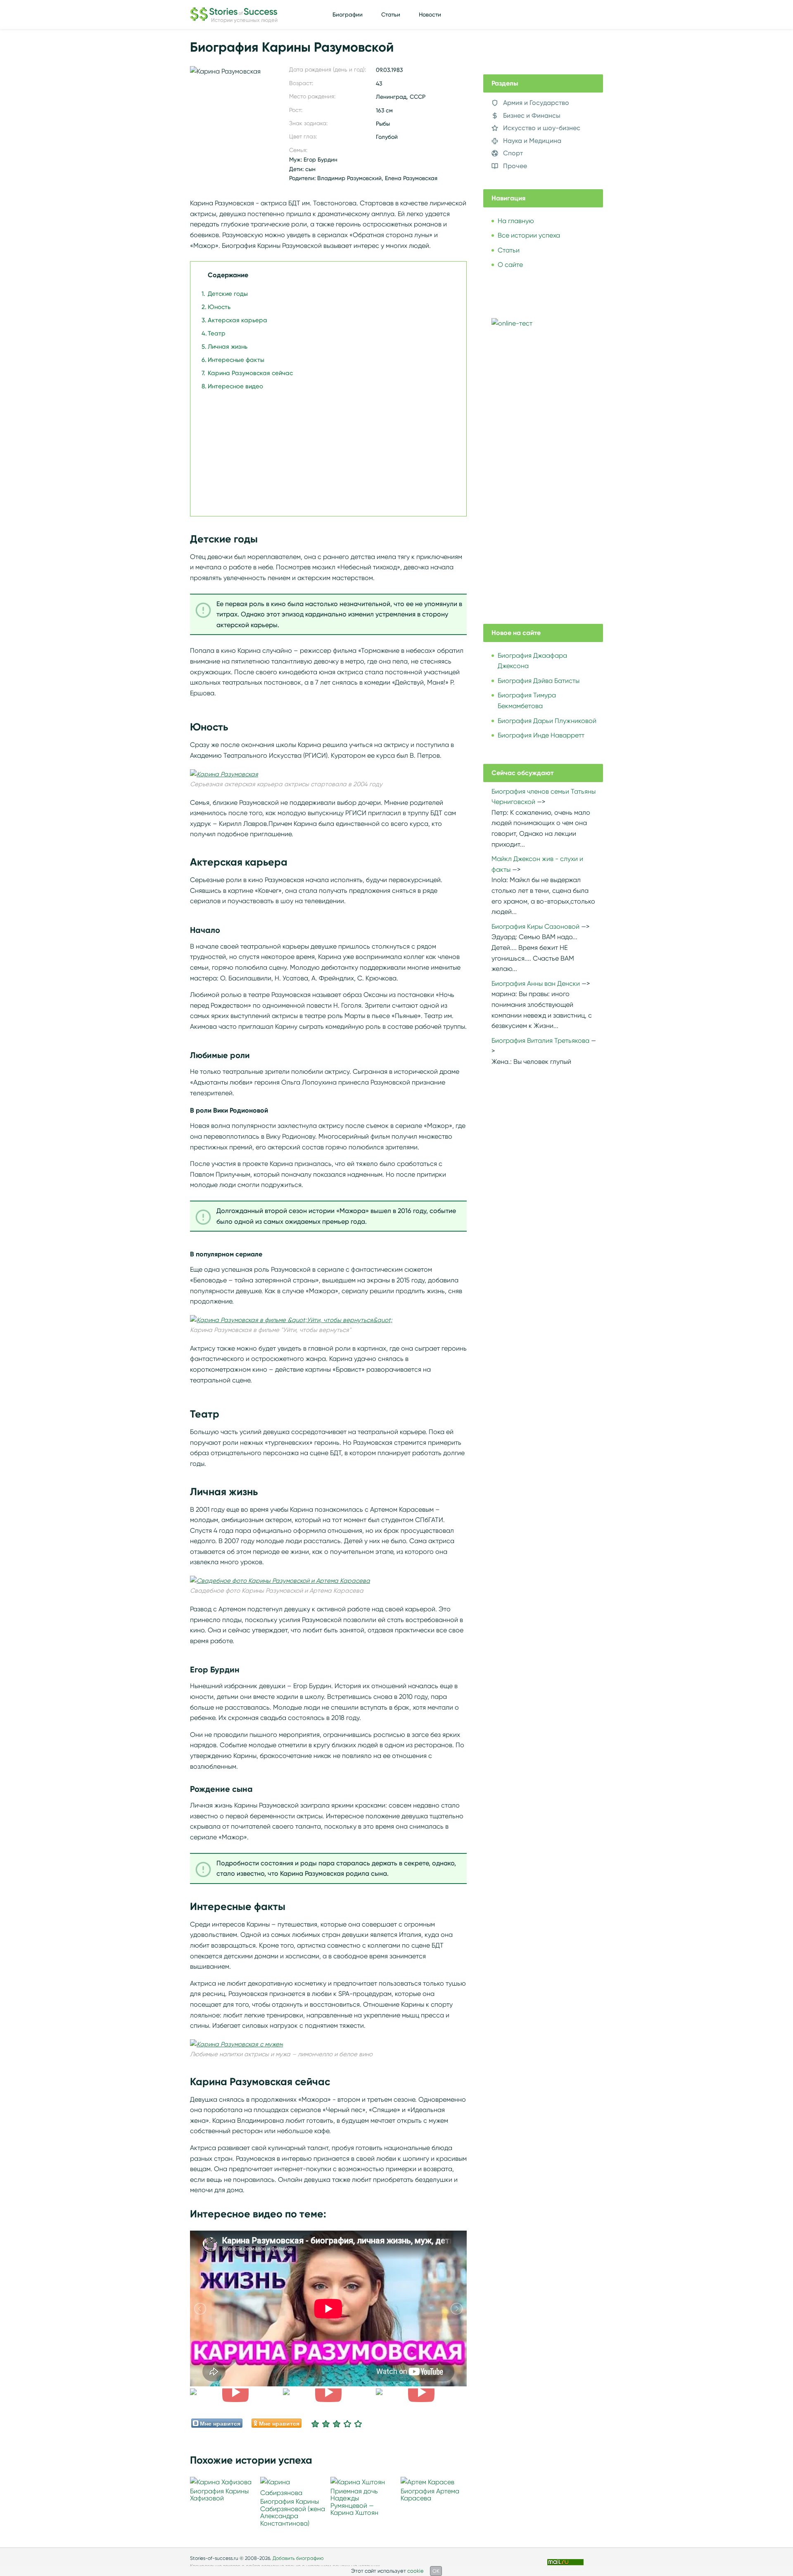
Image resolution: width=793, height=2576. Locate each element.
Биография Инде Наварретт (541, 735)
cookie (415, 2571)
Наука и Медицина (532, 141)
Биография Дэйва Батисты (539, 681)
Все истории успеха (529, 235)
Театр (217, 333)
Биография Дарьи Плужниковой (547, 721)
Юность (219, 307)
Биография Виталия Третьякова (540, 1041)
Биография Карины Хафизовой (219, 2495)
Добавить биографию (298, 2558)
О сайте (510, 265)
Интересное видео (235, 386)
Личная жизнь (228, 347)
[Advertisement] (326, 449)
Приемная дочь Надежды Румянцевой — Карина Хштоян (354, 2502)
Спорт (513, 153)
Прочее (515, 166)
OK (436, 2571)
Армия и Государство (536, 103)
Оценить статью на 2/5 (326, 2424)
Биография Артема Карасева (430, 2495)
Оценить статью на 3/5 (337, 2424)
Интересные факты (236, 360)
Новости (430, 14)
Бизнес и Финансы (532, 115)
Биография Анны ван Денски (536, 984)
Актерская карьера (237, 320)
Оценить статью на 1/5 (315, 2424)
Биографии (348, 14)
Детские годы (228, 294)
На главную (516, 221)
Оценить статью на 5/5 (358, 2424)
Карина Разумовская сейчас (250, 373)
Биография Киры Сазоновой (535, 926)
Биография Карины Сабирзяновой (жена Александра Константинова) (293, 2512)
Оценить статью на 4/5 (347, 2424)
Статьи (391, 14)
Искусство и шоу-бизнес (542, 128)
